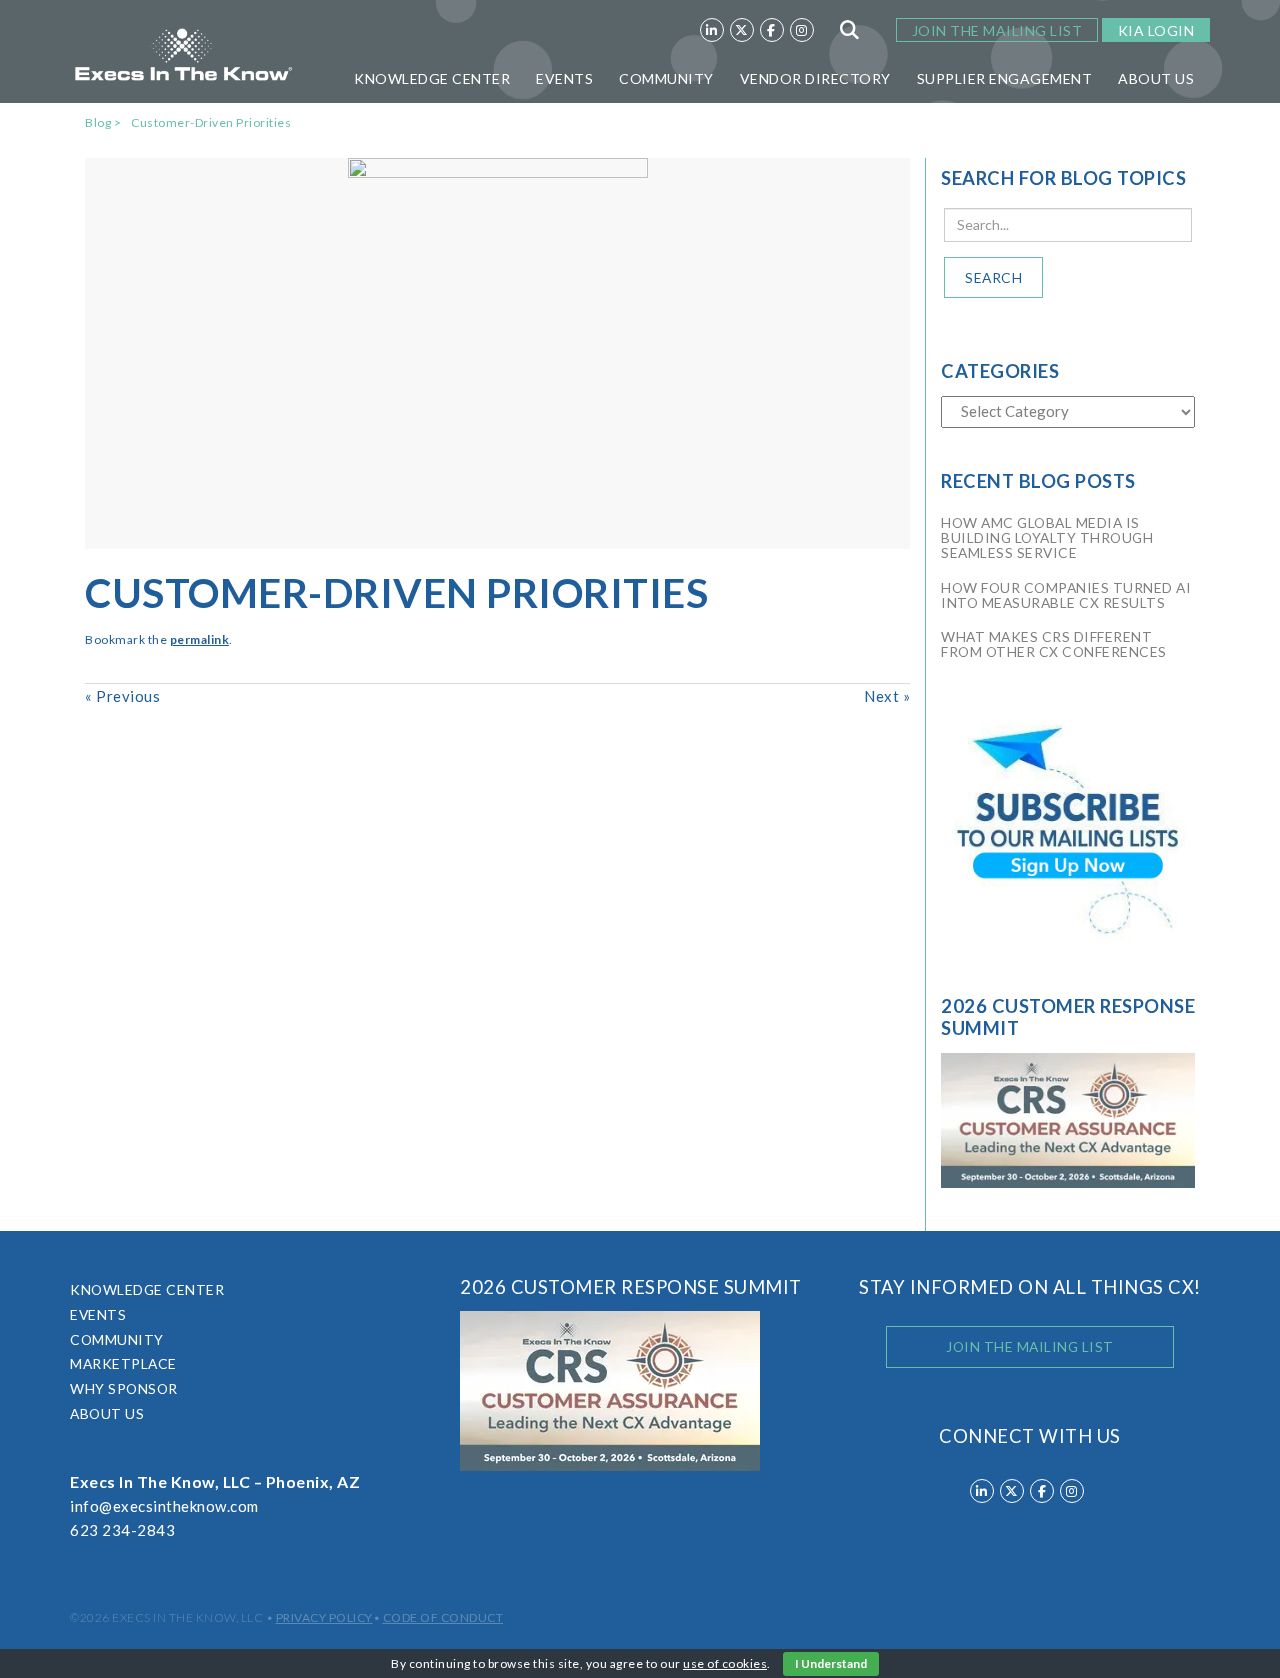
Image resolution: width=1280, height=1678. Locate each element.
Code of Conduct (443, 1617)
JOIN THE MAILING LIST (997, 30)
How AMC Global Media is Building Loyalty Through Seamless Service (1047, 537)
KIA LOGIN (1156, 30)
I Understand (831, 1663)
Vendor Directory (815, 78)
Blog (98, 122)
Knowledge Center (432, 78)
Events (564, 78)
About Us (1156, 78)
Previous (122, 696)
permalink (200, 639)
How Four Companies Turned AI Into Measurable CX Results (1066, 595)
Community (666, 78)
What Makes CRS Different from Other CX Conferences (1054, 644)
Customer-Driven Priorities (211, 122)
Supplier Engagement (1005, 78)
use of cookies (725, 1663)
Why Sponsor (124, 1388)
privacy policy (324, 1617)
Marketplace (123, 1363)
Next (887, 696)
